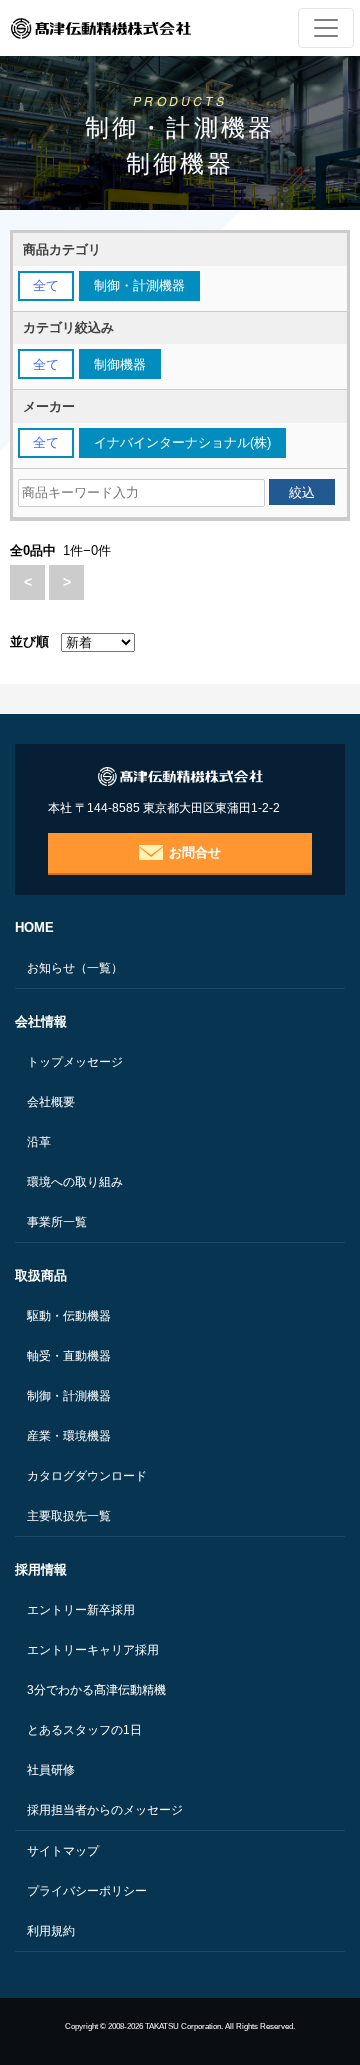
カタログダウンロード (87, 1476)
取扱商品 (41, 1275)
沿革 (39, 1142)
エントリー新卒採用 (81, 1610)
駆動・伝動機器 (69, 1316)
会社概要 (51, 1102)
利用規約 (51, 1931)
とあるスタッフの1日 (84, 1730)
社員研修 (51, 1770)
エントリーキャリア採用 (93, 1650)
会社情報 (41, 1021)
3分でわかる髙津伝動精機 (96, 1690)
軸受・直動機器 (69, 1356)
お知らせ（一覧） (75, 968)
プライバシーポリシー (87, 1891)
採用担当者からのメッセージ (105, 1810)
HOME (34, 927)
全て (46, 285)
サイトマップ (63, 1851)
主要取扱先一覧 (69, 1516)
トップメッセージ (75, 1062)
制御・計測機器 (69, 1396)
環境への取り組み (75, 1182)
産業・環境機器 (69, 1436)
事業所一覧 (57, 1222)
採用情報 (41, 1569)
